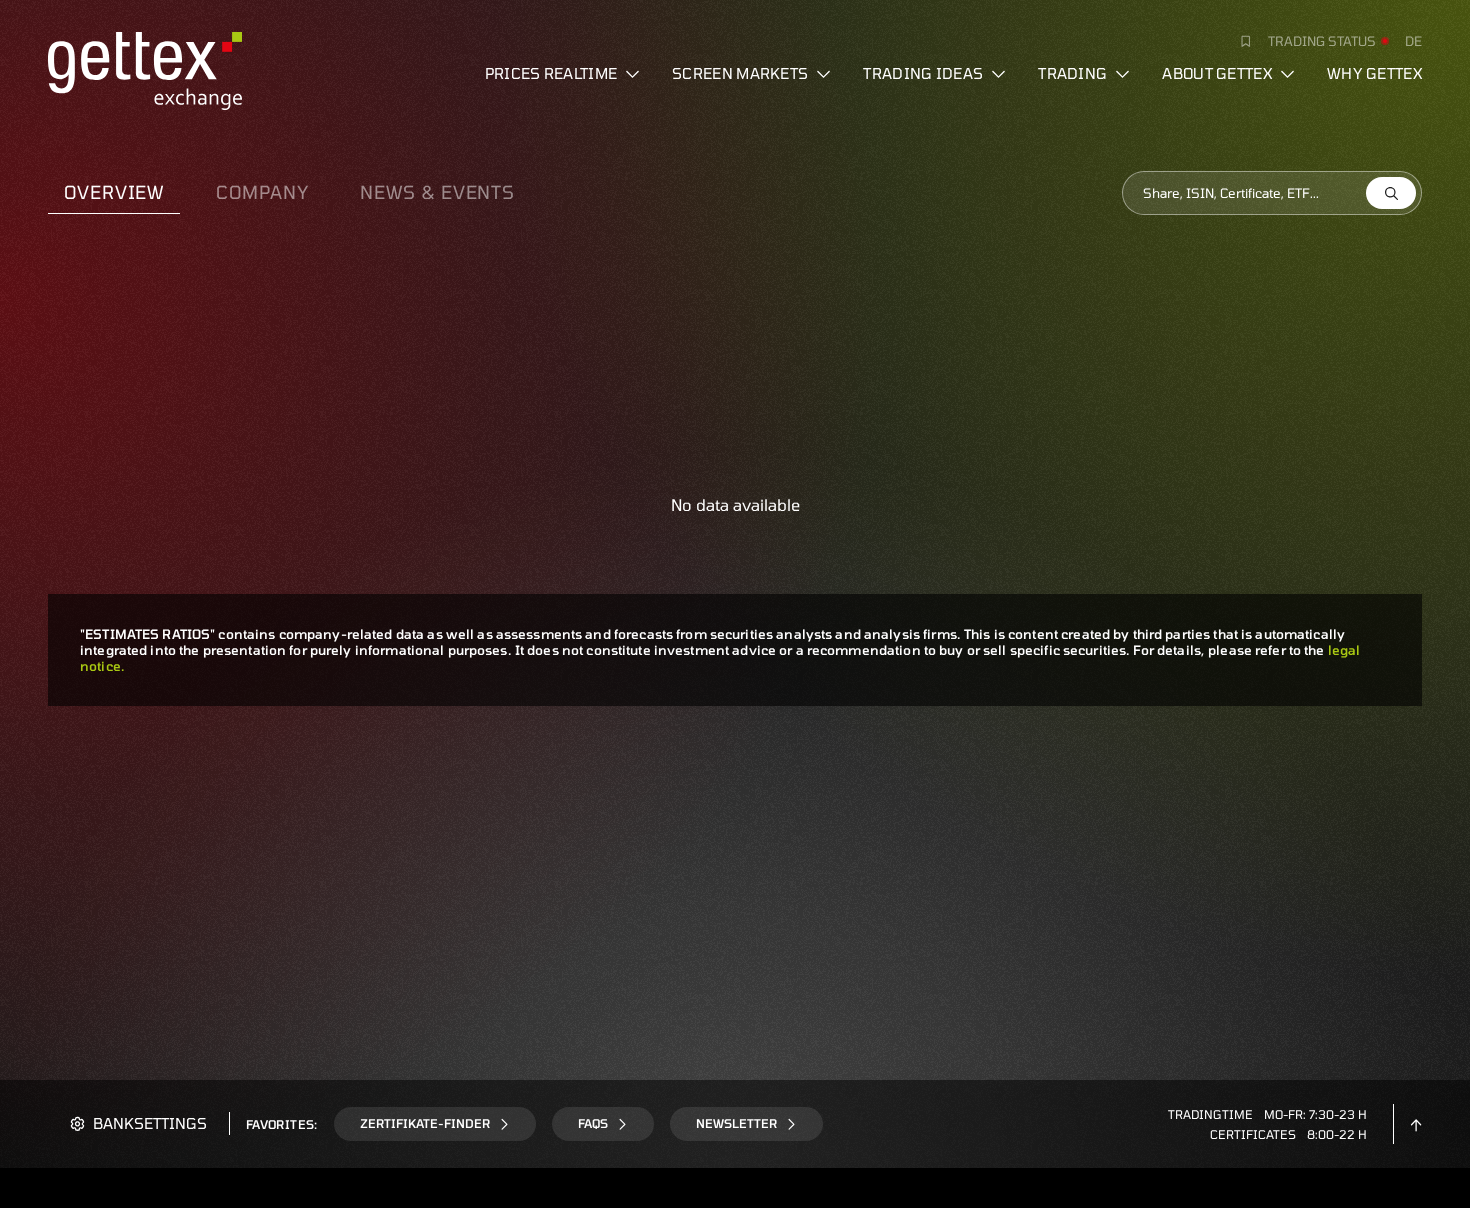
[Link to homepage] (145, 68)
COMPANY (262, 192)
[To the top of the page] (1416, 1123)
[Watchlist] (1238, 41)
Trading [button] (1072, 73)
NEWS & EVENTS (437, 192)
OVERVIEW (114, 192)
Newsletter (736, 1123)
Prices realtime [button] (551, 73)
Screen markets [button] (740, 73)
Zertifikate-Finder (425, 1123)
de (1413, 41)
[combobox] (1272, 193)
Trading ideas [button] (923, 73)
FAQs (593, 1123)
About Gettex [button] (1217, 73)
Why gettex (1374, 73)
